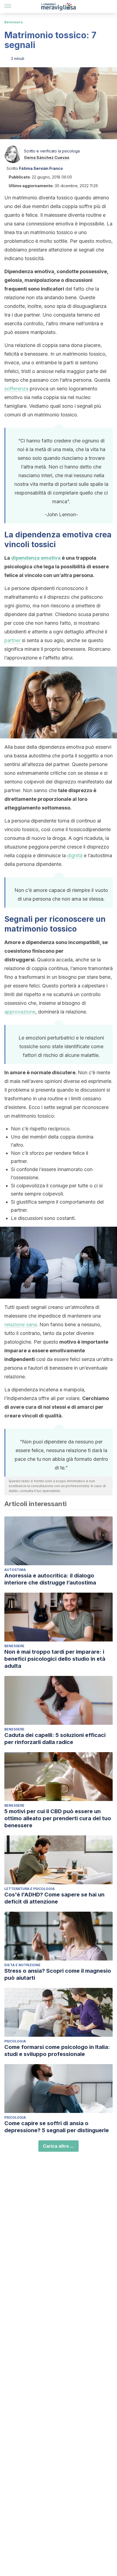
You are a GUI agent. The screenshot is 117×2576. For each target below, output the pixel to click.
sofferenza (16, 389)
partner (12, 640)
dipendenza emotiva (36, 558)
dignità (75, 855)
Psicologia (15, 2041)
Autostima (15, 1570)
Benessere (14, 22)
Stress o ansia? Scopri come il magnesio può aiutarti (58, 1974)
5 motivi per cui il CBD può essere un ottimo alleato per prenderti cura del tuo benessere (58, 1818)
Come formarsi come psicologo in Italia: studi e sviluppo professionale (57, 2051)
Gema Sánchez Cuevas (47, 157)
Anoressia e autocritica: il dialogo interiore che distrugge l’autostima (50, 1579)
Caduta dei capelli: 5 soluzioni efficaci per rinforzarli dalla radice (55, 1739)
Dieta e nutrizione (22, 1965)
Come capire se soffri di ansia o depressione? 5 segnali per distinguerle (57, 2127)
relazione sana (21, 1324)
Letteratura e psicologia (30, 1889)
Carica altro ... (59, 2146)
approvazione (20, 1012)
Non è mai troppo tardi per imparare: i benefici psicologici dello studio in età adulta (55, 1659)
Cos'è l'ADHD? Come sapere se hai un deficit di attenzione (54, 1898)
